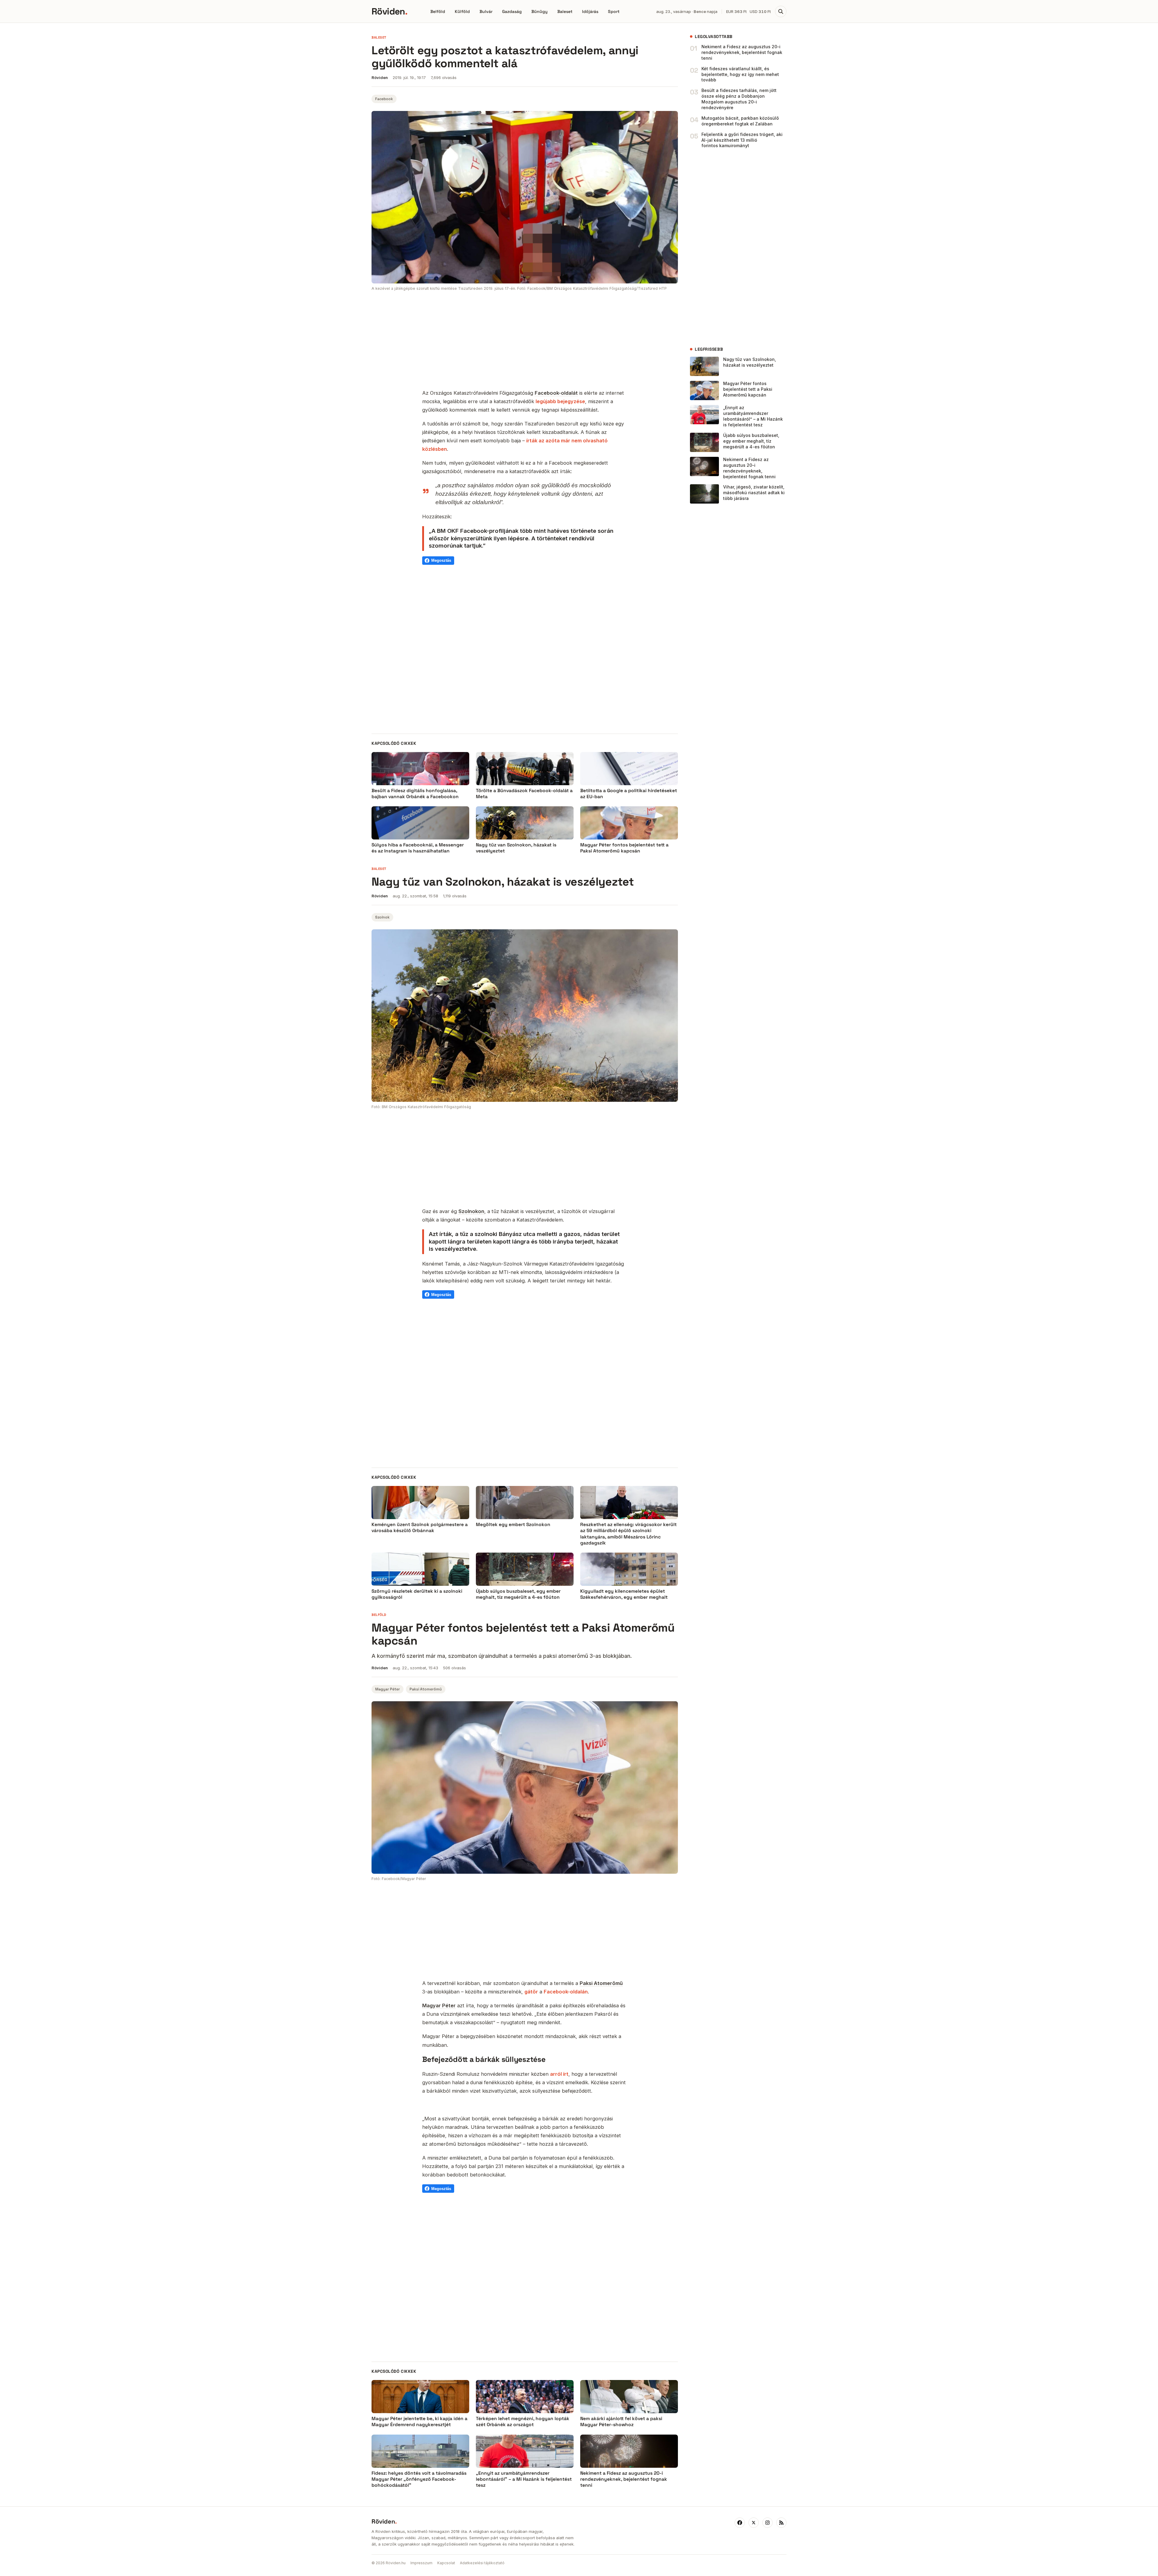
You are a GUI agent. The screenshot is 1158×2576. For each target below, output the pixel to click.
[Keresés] (781, 11)
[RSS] (781, 2523)
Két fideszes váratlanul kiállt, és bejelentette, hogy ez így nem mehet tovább (740, 74)
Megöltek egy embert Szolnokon (513, 1525)
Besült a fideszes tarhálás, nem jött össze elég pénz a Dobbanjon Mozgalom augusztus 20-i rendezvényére (739, 99)
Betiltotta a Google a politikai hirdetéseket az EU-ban (629, 794)
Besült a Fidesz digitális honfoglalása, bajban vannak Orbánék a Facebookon (415, 794)
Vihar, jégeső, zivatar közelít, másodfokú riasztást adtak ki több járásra (754, 493)
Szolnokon (471, 1211)
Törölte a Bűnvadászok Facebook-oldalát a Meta (524, 794)
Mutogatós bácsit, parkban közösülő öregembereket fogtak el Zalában (740, 121)
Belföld (438, 11)
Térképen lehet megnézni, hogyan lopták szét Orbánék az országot (523, 2422)
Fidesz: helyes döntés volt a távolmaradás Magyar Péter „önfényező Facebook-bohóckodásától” (419, 2479)
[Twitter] (754, 2523)
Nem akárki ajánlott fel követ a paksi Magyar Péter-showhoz (621, 2422)
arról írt (559, 2074)
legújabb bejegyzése (560, 401)
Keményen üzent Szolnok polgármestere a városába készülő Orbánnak (420, 1528)
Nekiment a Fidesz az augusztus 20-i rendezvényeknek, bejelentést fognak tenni (742, 52)
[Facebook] (740, 2523)
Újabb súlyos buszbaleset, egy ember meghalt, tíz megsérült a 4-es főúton (751, 441)
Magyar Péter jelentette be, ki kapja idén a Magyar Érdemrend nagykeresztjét (419, 2422)
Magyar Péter (388, 1689)
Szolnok (382, 917)
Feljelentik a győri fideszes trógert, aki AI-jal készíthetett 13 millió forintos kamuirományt (742, 140)
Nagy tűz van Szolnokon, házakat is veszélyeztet (516, 848)
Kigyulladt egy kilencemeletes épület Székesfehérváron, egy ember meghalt (624, 1594)
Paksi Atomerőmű (426, 1689)
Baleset (565, 11)
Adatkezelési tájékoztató (482, 2563)
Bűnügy (539, 11)
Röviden (389, 11)
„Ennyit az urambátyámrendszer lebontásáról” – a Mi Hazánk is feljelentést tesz (753, 416)
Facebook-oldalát (556, 393)
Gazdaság (512, 11)
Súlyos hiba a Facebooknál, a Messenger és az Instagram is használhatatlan (418, 848)
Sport (614, 11)
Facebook (384, 99)
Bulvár (486, 11)
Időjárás (590, 11)
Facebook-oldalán (566, 1992)
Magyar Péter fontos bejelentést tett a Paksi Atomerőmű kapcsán (624, 848)
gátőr (531, 1992)
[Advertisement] (525, 341)
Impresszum (421, 2563)
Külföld (462, 11)
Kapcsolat (446, 2563)
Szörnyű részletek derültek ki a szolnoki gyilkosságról (417, 1594)
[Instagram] (767, 2523)
